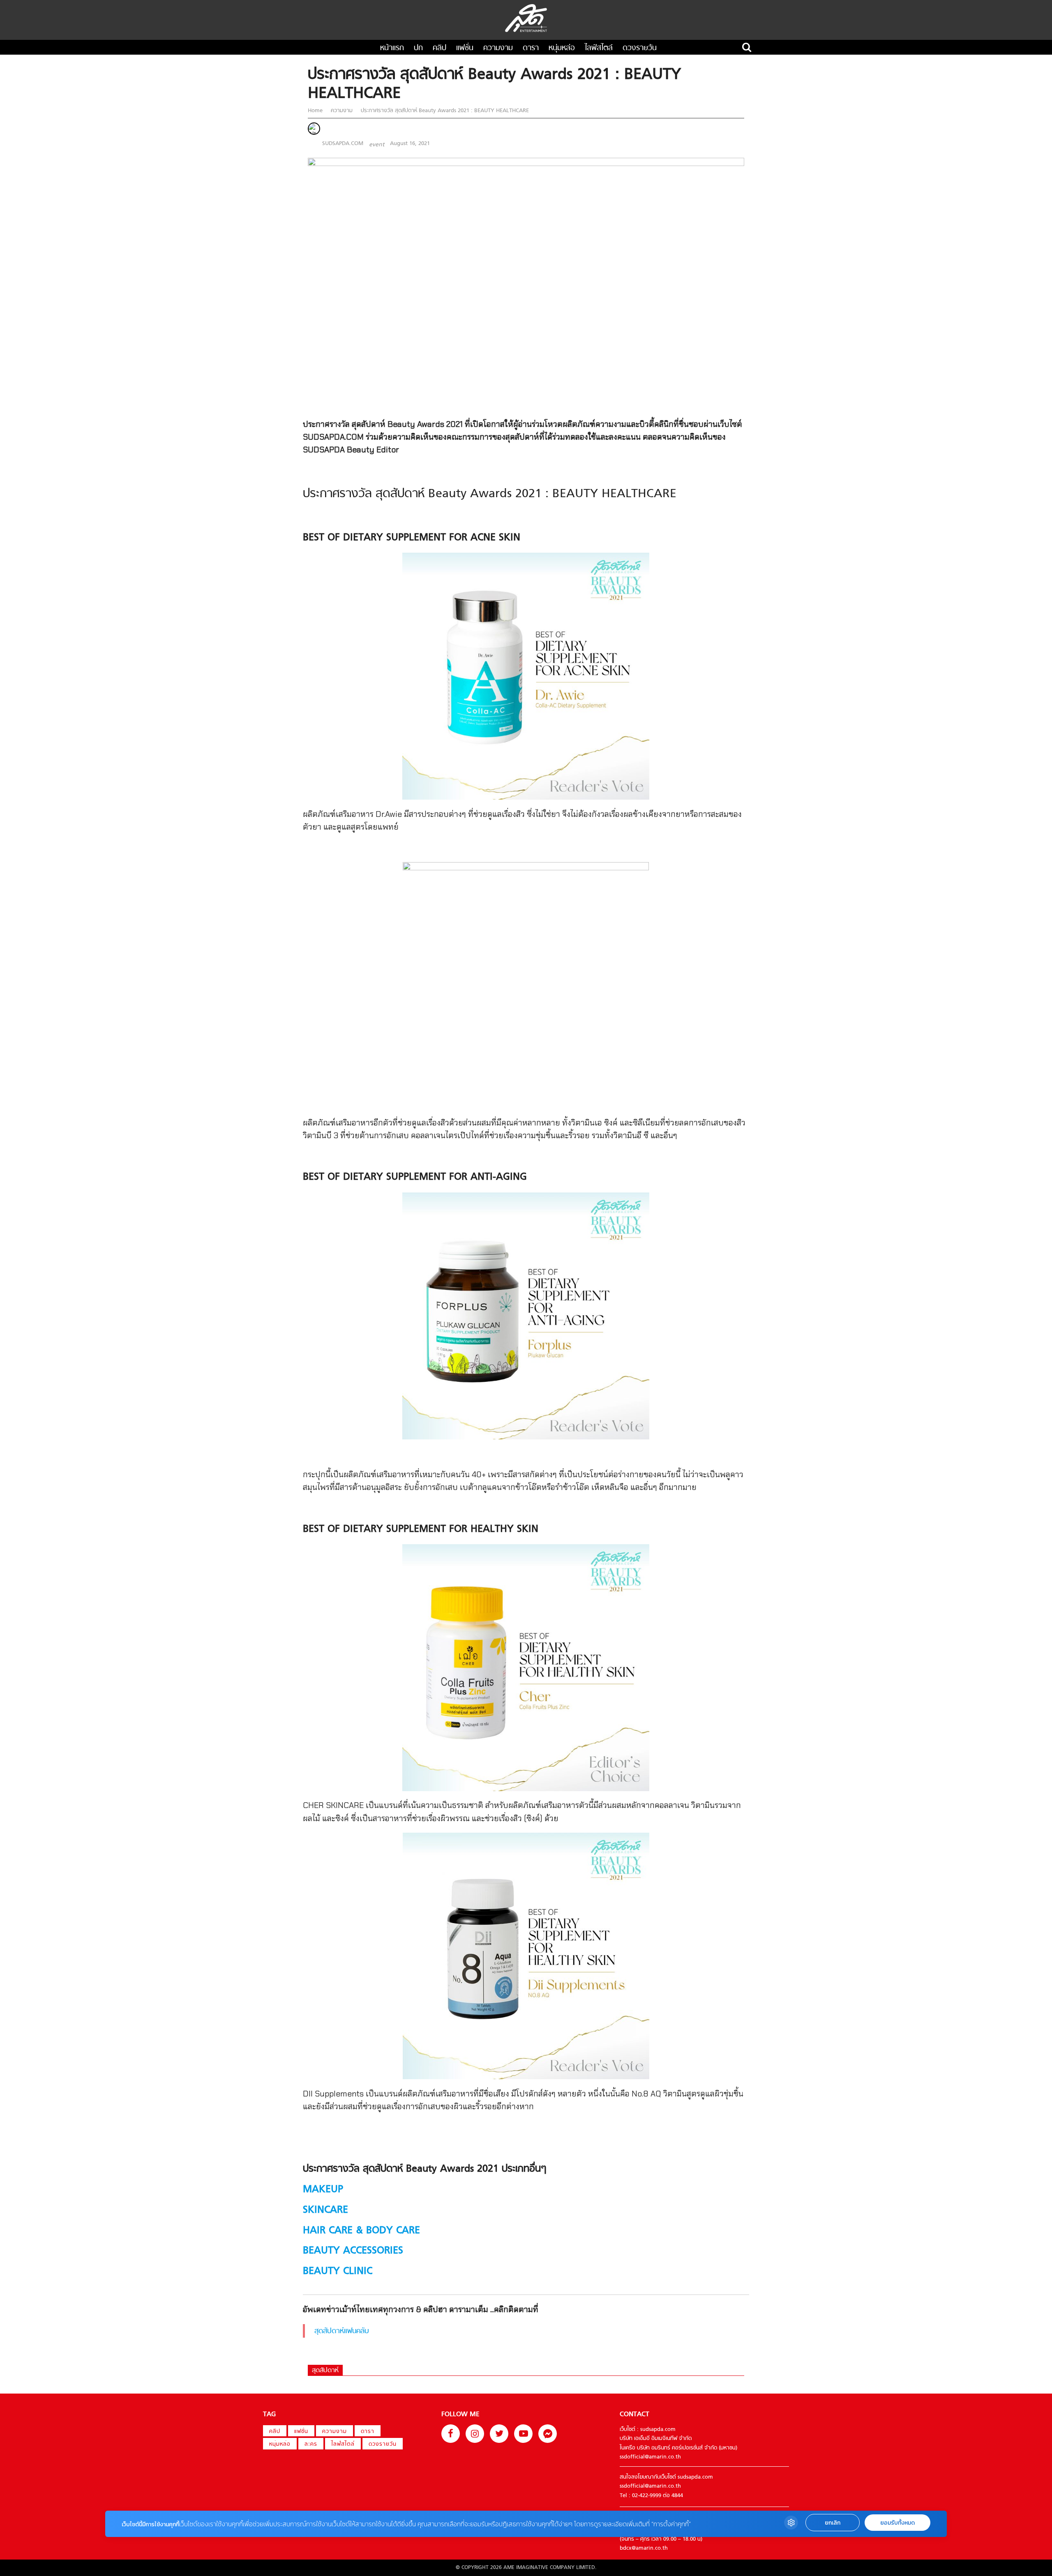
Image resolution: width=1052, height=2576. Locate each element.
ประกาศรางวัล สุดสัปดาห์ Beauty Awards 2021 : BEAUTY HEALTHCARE (444, 111)
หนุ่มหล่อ (562, 48)
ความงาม (498, 48)
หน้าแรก (392, 48)
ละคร (311, 2444)
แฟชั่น (465, 48)
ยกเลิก (833, 2523)
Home (316, 111)
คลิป (439, 48)
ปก (418, 48)
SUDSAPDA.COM (343, 144)
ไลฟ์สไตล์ (599, 48)
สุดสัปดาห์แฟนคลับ (342, 2331)
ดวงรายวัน (640, 48)
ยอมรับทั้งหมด (897, 2523)
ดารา (531, 48)
